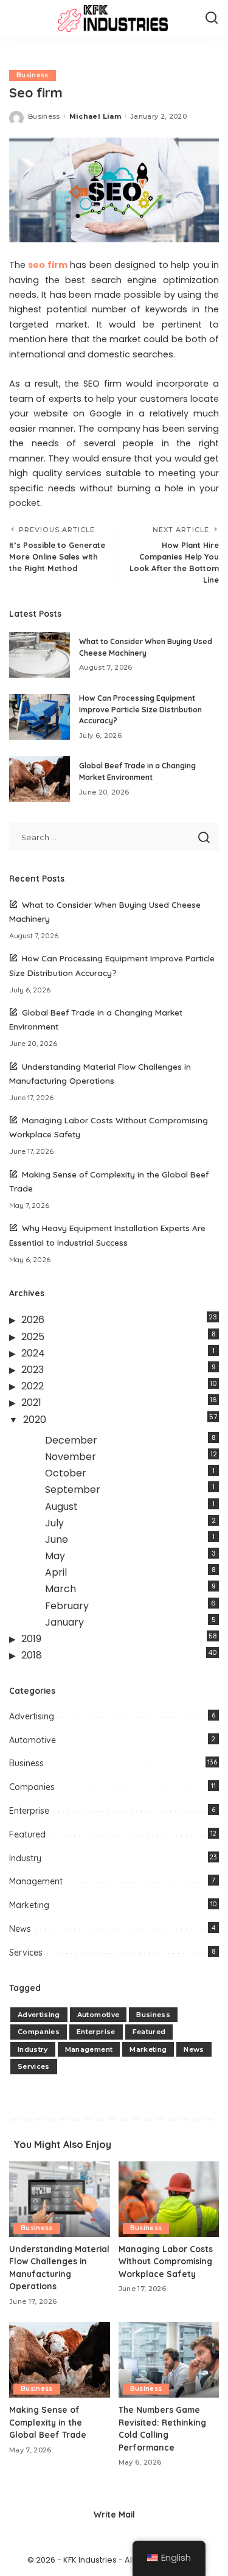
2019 (31, 1639)
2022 (33, 1386)
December (71, 1440)
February (67, 1606)
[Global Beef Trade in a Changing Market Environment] (40, 779)
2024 (33, 1353)
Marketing (29, 1905)
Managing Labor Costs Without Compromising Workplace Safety (166, 2261)
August (61, 1507)
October (66, 1473)
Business (33, 75)
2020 (35, 1420)
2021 (31, 1402)
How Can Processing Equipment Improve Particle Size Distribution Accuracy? (140, 709)
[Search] (212, 18)
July (54, 1523)
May (55, 1556)
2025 (33, 1337)
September (73, 1490)
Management (36, 1881)
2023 (33, 1370)
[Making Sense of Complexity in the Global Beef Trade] (60, 2360)
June (57, 1539)
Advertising (32, 1716)
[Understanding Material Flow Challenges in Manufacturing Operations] (60, 2199)
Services (26, 1953)
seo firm (47, 265)
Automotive (33, 1740)
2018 (32, 1655)
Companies (32, 1787)
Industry (25, 1858)
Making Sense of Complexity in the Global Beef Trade (48, 2422)
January (64, 1622)
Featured (27, 1834)
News (20, 1929)
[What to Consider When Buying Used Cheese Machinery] (40, 655)
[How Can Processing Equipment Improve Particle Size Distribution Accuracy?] (40, 717)
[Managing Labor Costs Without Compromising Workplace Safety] (169, 2199)
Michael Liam (95, 116)
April (56, 1572)
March (60, 1589)
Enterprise (29, 1811)
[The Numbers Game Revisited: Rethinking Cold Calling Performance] (169, 2360)
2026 (33, 1320)
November (71, 1457)
